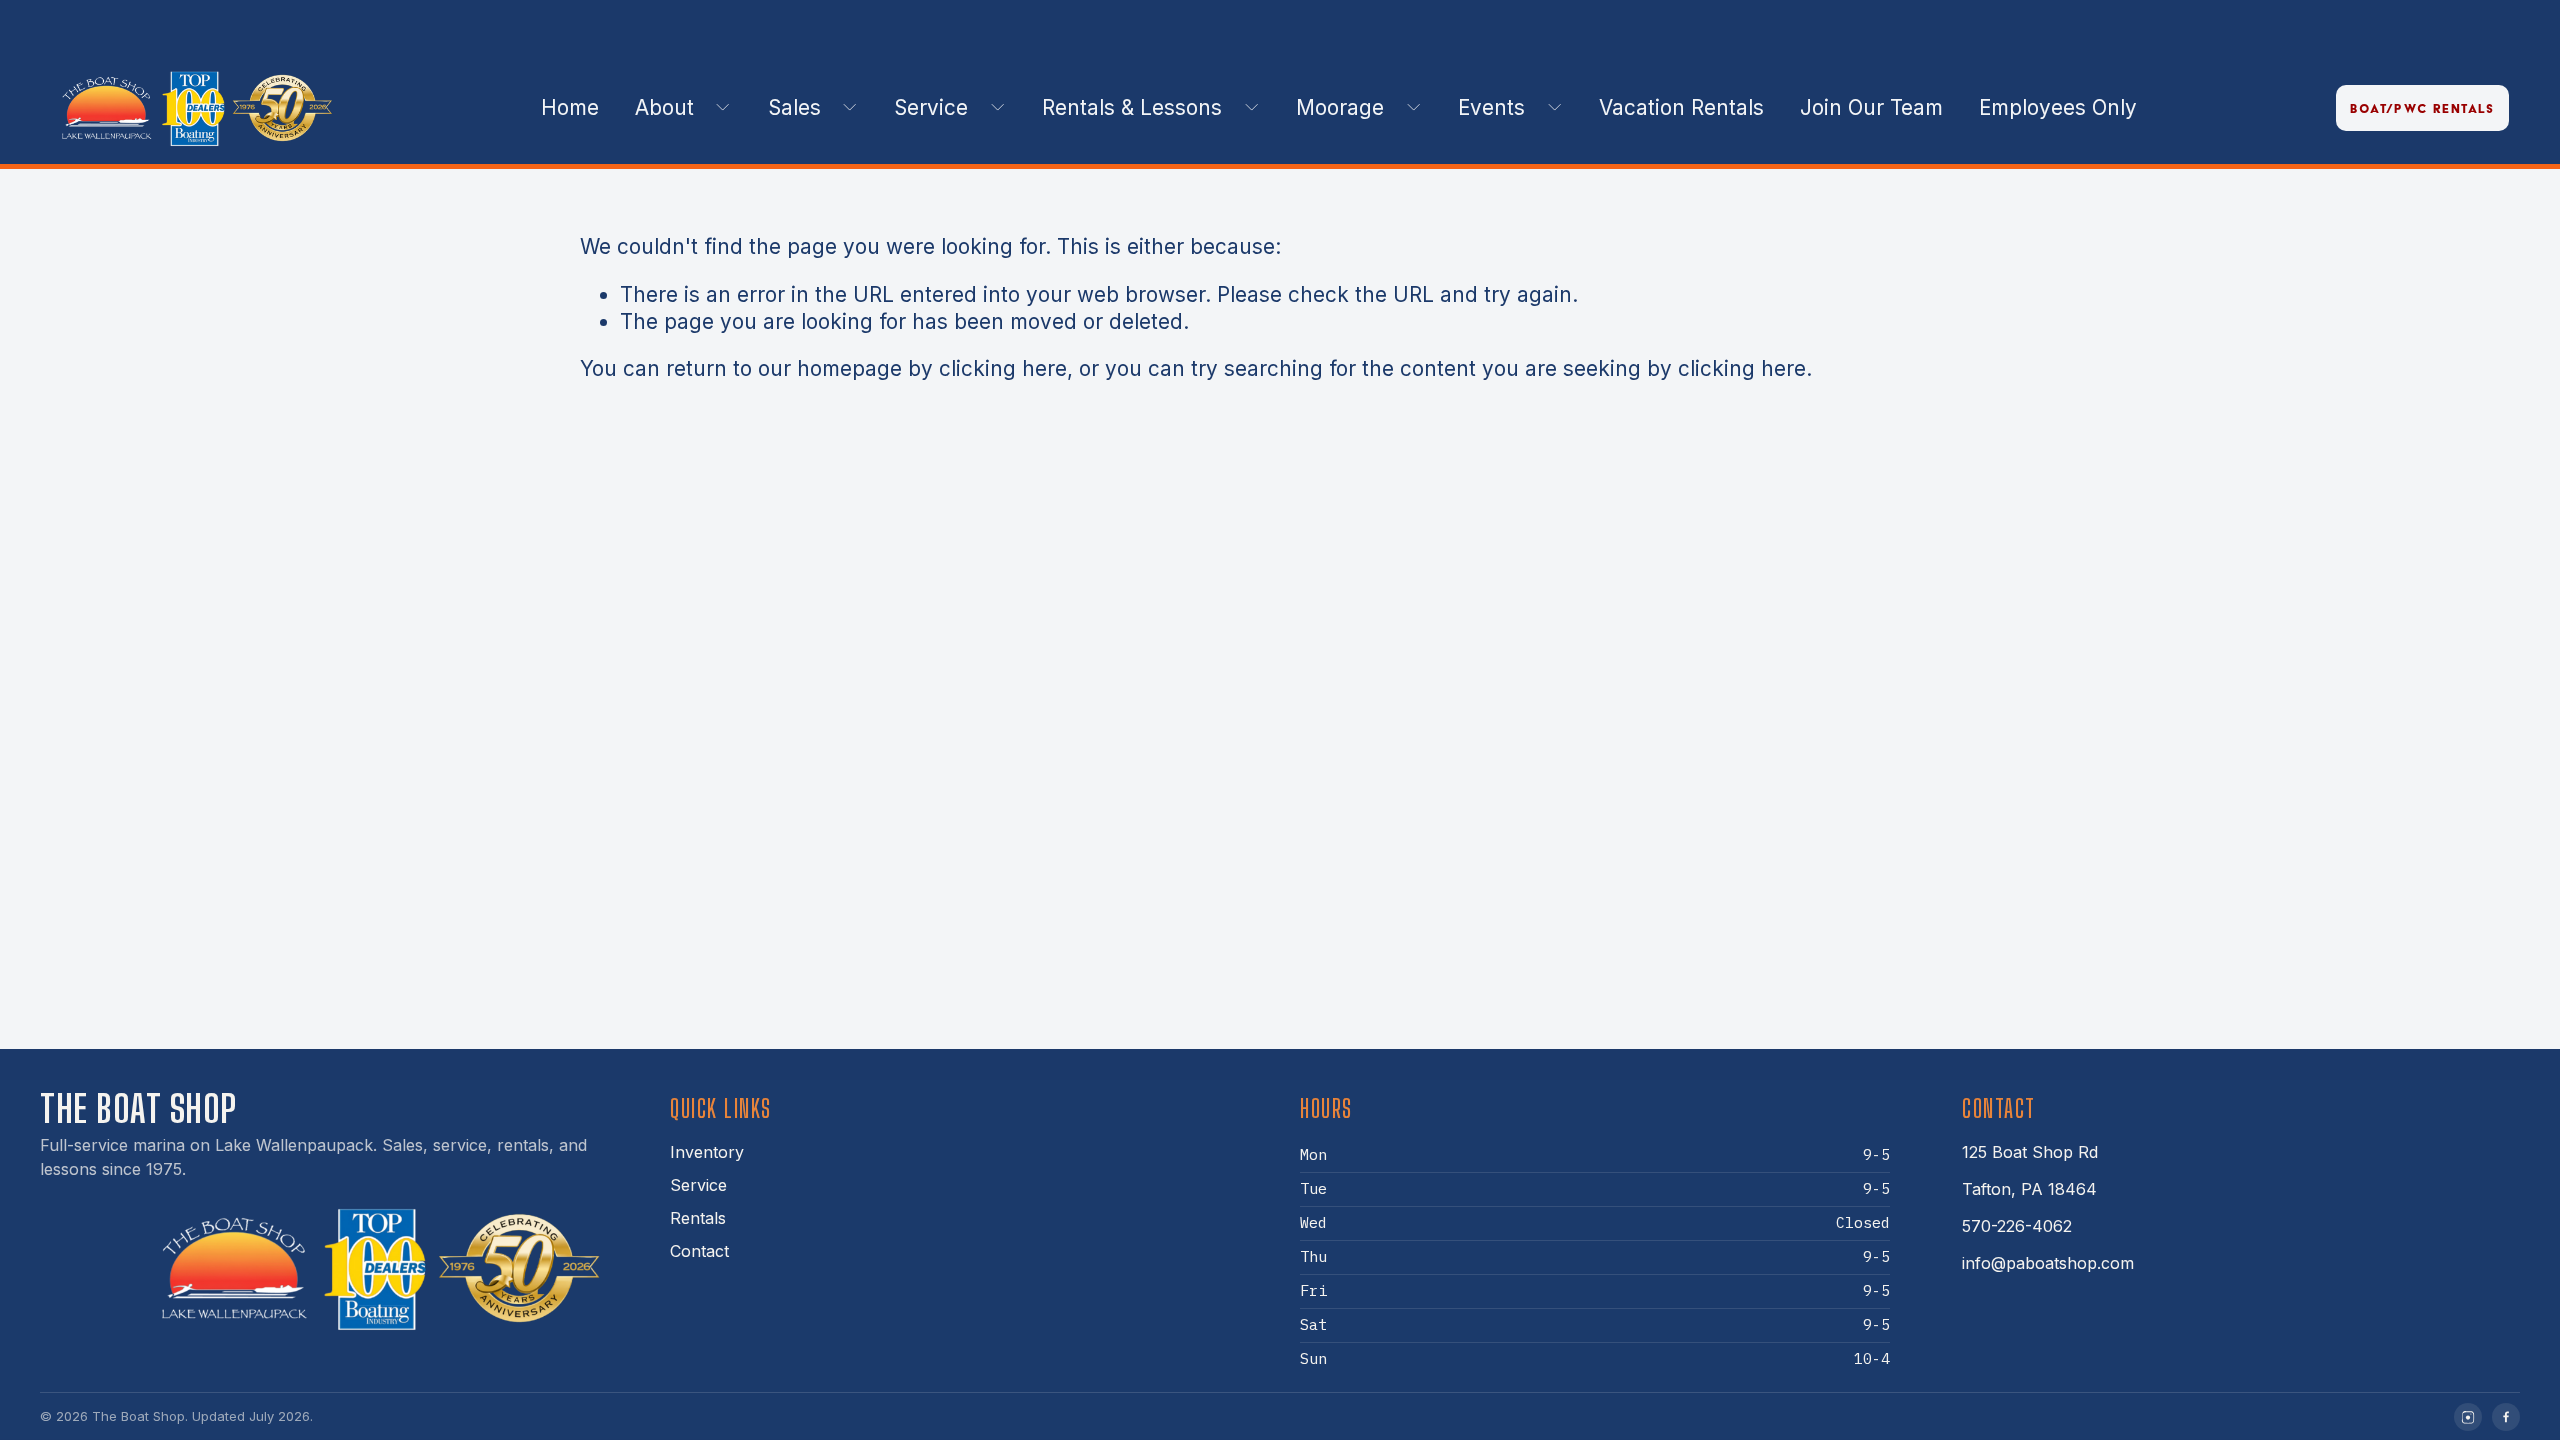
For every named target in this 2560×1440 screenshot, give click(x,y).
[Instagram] (2468, 1417)
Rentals (698, 1218)
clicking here (1003, 368)
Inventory (707, 1152)
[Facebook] (2506, 1417)
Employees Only (2058, 107)
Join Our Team (1871, 107)
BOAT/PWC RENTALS (2422, 108)
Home (570, 107)
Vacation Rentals (1681, 107)
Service (698, 1185)
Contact (699, 1251)
